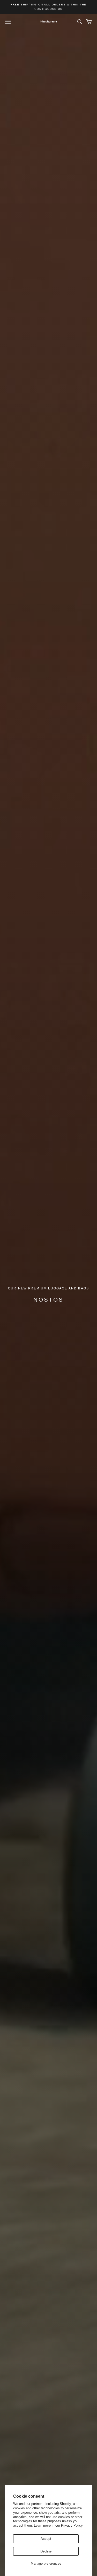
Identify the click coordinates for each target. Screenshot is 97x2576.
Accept (46, 2539)
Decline (46, 2551)
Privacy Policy (72, 2525)
